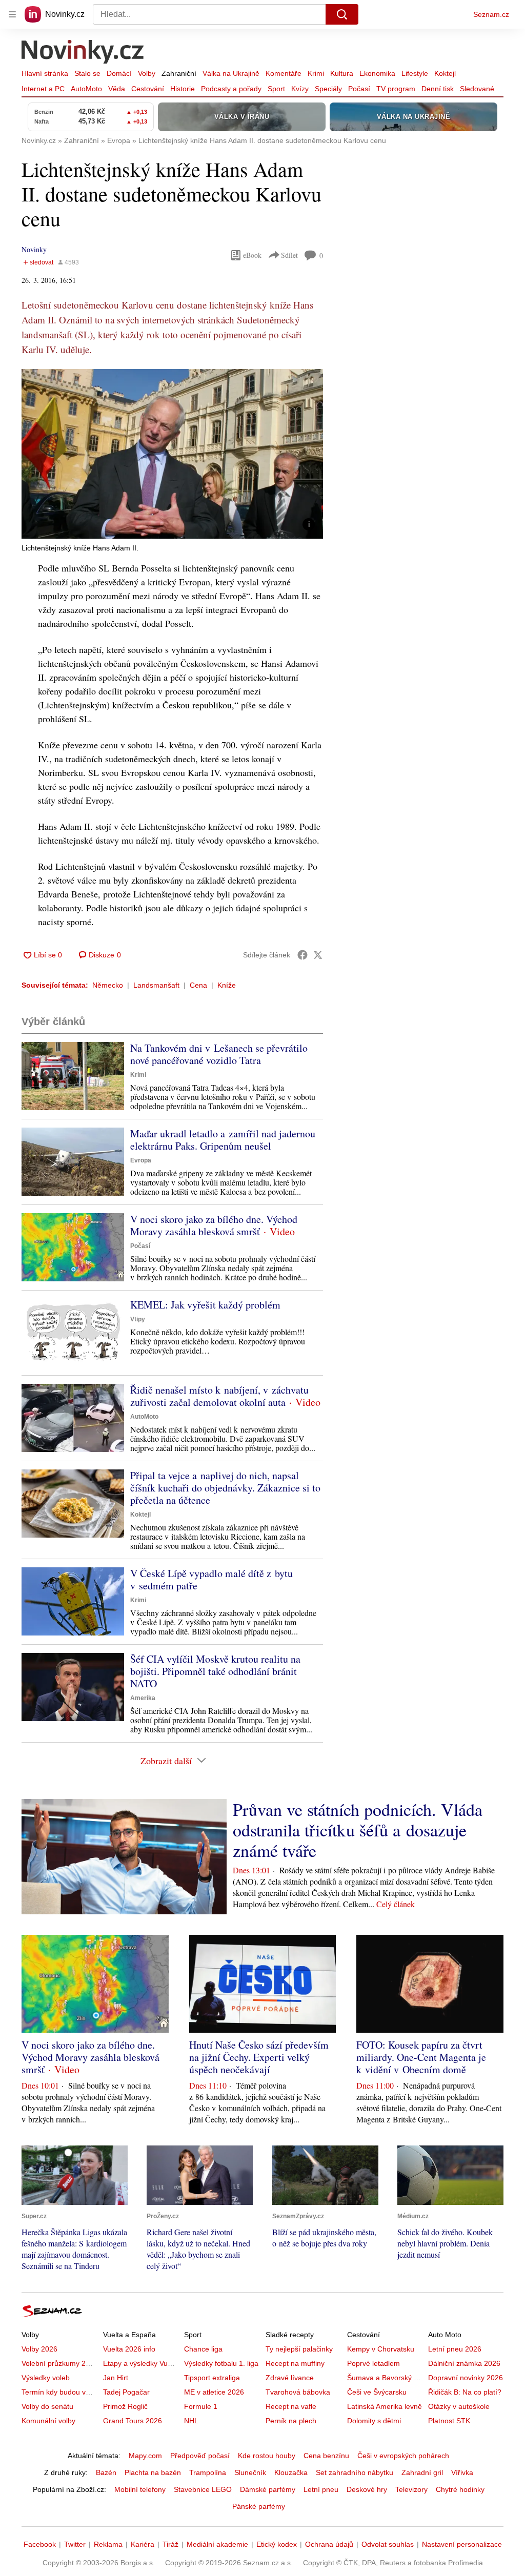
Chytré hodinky (460, 2489)
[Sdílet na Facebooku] (302, 955)
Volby (147, 73)
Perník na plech (291, 2421)
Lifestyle (415, 73)
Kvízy (300, 89)
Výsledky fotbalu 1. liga (221, 2363)
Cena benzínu (326, 2456)
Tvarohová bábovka (298, 2392)
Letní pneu (321, 2489)
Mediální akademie (217, 2544)
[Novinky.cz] (83, 53)
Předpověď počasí (200, 2456)
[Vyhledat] (342, 14)
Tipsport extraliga (212, 2378)
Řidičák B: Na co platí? (465, 2392)
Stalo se (87, 73)
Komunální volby (48, 2421)
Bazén (106, 2472)
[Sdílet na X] (318, 955)
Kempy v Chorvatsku (381, 2349)
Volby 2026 (39, 2349)
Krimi (316, 73)
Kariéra (143, 2544)
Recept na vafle (291, 2406)
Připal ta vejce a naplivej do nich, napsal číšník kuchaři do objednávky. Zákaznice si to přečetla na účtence (225, 1488)
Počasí (359, 89)
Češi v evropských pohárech (403, 2456)
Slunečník (250, 2472)
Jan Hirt (116, 2378)
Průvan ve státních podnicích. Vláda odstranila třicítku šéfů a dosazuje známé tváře (358, 1830)
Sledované (477, 89)
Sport (276, 89)
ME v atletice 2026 (214, 2392)
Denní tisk (438, 89)
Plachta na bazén (153, 2472)
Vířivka (462, 2472)
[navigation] (12, 14)
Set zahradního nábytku (355, 2472)
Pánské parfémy (259, 2506)
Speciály (328, 89)
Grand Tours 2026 (133, 2421)
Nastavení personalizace (462, 2544)
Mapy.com (145, 2456)
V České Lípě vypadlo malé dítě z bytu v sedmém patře (211, 1579)
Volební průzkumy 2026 (60, 2363)
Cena (198, 985)
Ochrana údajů (329, 2544)
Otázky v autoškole (459, 2406)
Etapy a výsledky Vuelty (141, 2363)
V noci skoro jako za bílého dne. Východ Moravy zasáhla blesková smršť (214, 1225)
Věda (117, 89)
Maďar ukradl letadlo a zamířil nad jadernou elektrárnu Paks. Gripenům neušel (223, 1140)
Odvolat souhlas (388, 2544)
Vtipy (138, 1319)
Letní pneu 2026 (455, 2349)
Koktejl (445, 73)
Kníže (227, 985)
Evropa (141, 1160)
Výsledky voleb (46, 2378)
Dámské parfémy (268, 2489)
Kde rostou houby (267, 2456)
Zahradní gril (422, 2472)
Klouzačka (291, 2472)
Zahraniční (179, 73)
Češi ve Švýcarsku (377, 2392)
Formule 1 (201, 2406)
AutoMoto (86, 89)
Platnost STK (449, 2421)
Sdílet (289, 255)
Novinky (34, 249)
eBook (252, 255)
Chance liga (203, 2349)
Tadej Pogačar (126, 2392)
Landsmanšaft (156, 985)
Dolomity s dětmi (374, 2421)
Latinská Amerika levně (385, 2406)
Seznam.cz (491, 14)
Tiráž (170, 2544)
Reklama (108, 2544)
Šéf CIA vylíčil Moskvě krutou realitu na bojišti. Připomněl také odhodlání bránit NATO (215, 1671)
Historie (183, 89)
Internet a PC (43, 89)
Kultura (342, 73)
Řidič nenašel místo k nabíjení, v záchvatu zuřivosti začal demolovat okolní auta (219, 1396)
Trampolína (208, 2472)
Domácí (119, 73)
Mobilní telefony (140, 2489)
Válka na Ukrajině (231, 73)
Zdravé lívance (290, 2378)
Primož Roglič (125, 2406)
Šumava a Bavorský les (385, 2378)
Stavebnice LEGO (203, 2489)
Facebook (40, 2544)
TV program (396, 89)
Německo (108, 985)
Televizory (411, 2489)
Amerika (143, 1698)
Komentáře (284, 73)
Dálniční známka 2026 (464, 2363)
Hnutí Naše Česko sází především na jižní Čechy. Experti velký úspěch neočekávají (259, 2057)
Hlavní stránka (45, 73)
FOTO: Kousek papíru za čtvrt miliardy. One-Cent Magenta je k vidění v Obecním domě (421, 2057)
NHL (191, 2421)
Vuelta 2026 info (129, 2349)
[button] (172, 454)
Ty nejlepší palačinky (299, 2349)
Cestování (148, 89)
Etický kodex (277, 2544)
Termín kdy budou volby (60, 2392)
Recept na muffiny (295, 2363)
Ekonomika (377, 73)
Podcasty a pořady (231, 89)
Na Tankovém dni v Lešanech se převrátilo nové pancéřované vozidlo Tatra (219, 1054)
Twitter (75, 2544)
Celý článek (396, 1904)
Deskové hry (367, 2489)
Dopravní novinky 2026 (466, 2378)
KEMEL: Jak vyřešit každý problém (205, 1305)
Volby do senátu (47, 2406)
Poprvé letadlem (373, 2363)
